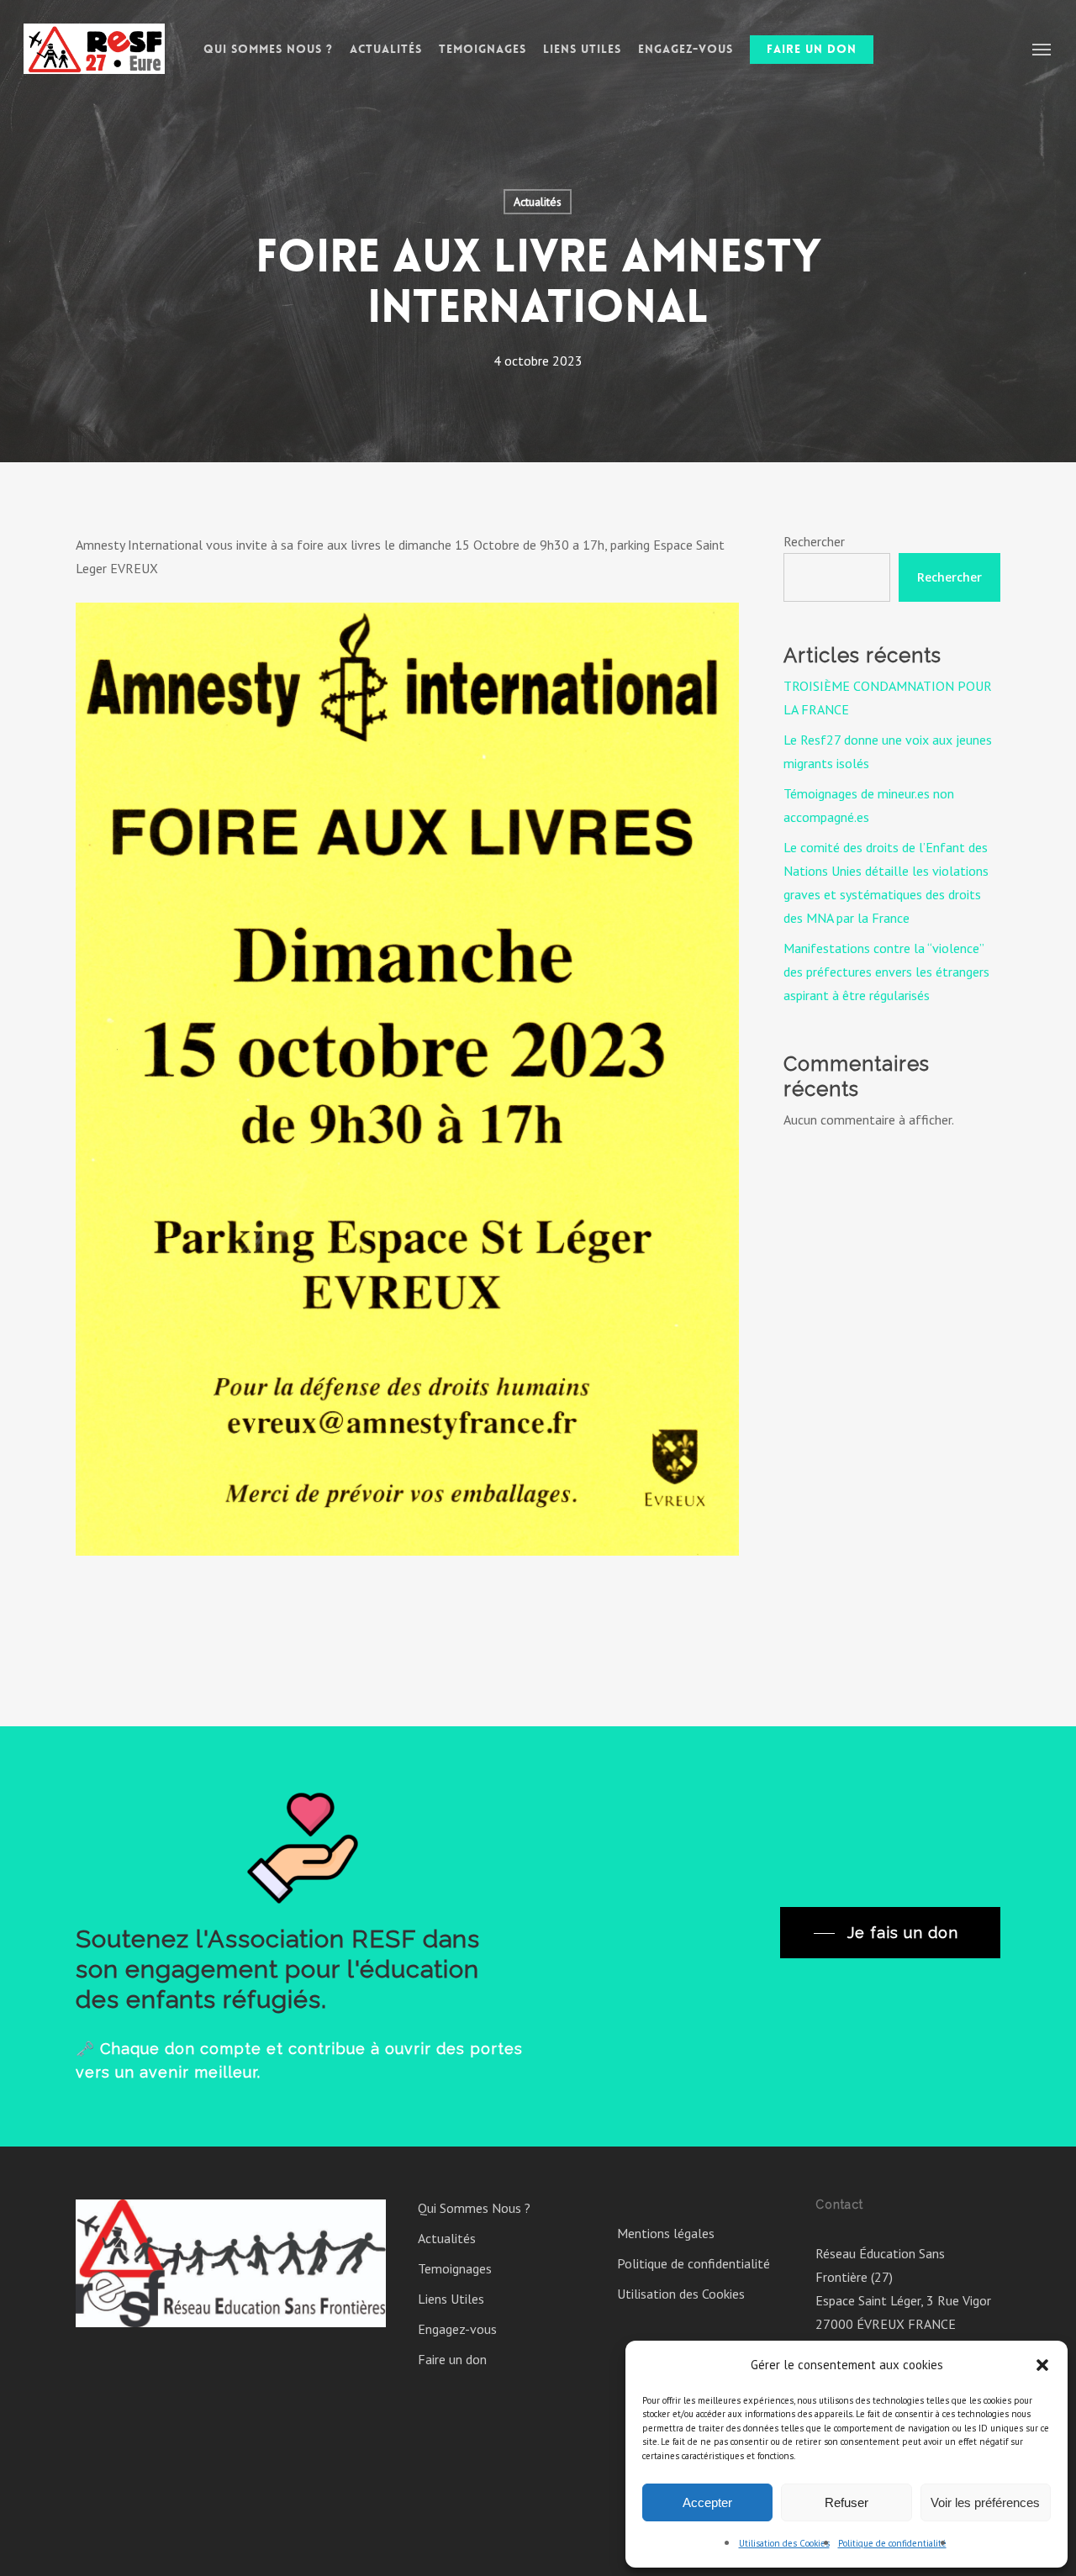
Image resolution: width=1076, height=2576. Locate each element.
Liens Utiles (451, 2299)
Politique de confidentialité (892, 2543)
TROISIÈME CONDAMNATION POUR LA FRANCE (888, 698)
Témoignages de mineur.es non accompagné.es (869, 805)
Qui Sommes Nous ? (474, 2208)
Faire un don (452, 2359)
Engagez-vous (457, 2329)
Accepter (707, 2502)
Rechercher (814, 541)
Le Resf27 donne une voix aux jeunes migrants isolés (888, 751)
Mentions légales (666, 2233)
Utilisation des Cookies (784, 2543)
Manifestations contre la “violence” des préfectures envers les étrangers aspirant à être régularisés (886, 972)
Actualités (538, 202)
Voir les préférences (985, 2502)
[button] (1042, 2365)
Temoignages (455, 2268)
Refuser (847, 2502)
